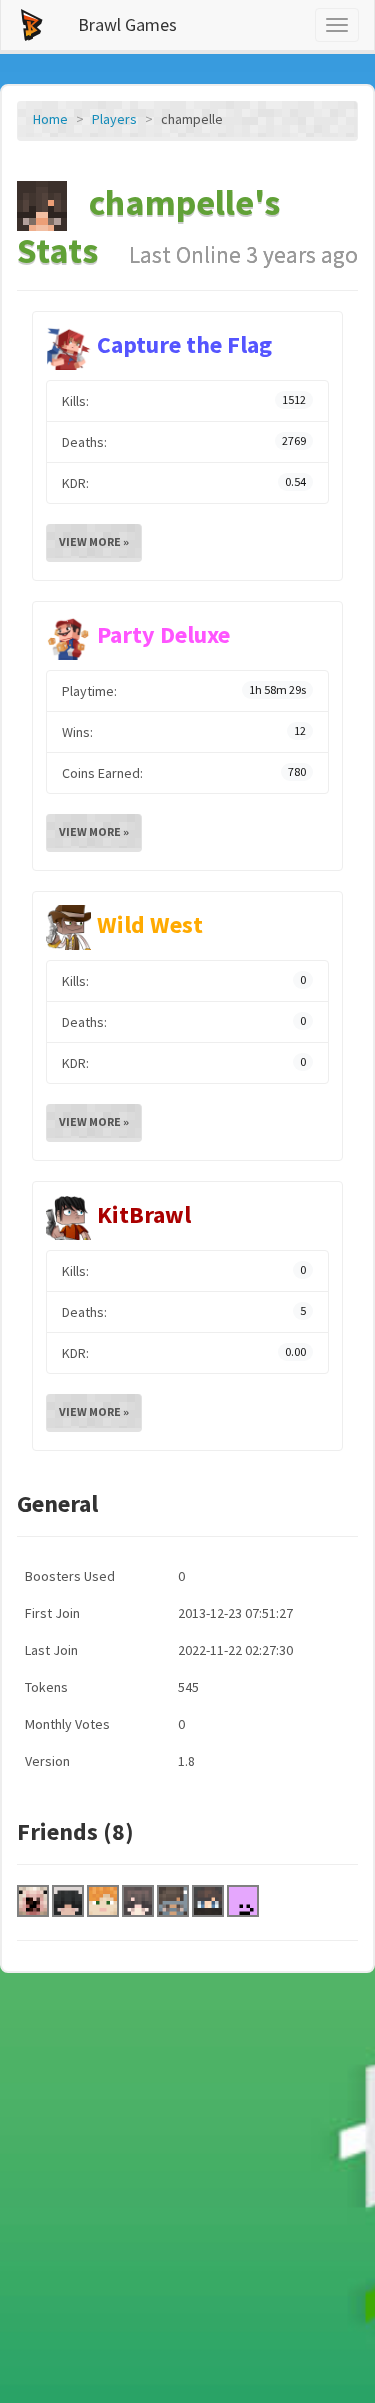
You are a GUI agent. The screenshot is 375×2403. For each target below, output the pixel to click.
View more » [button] (94, 541)
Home (50, 119)
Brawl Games (127, 24)
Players (114, 119)
